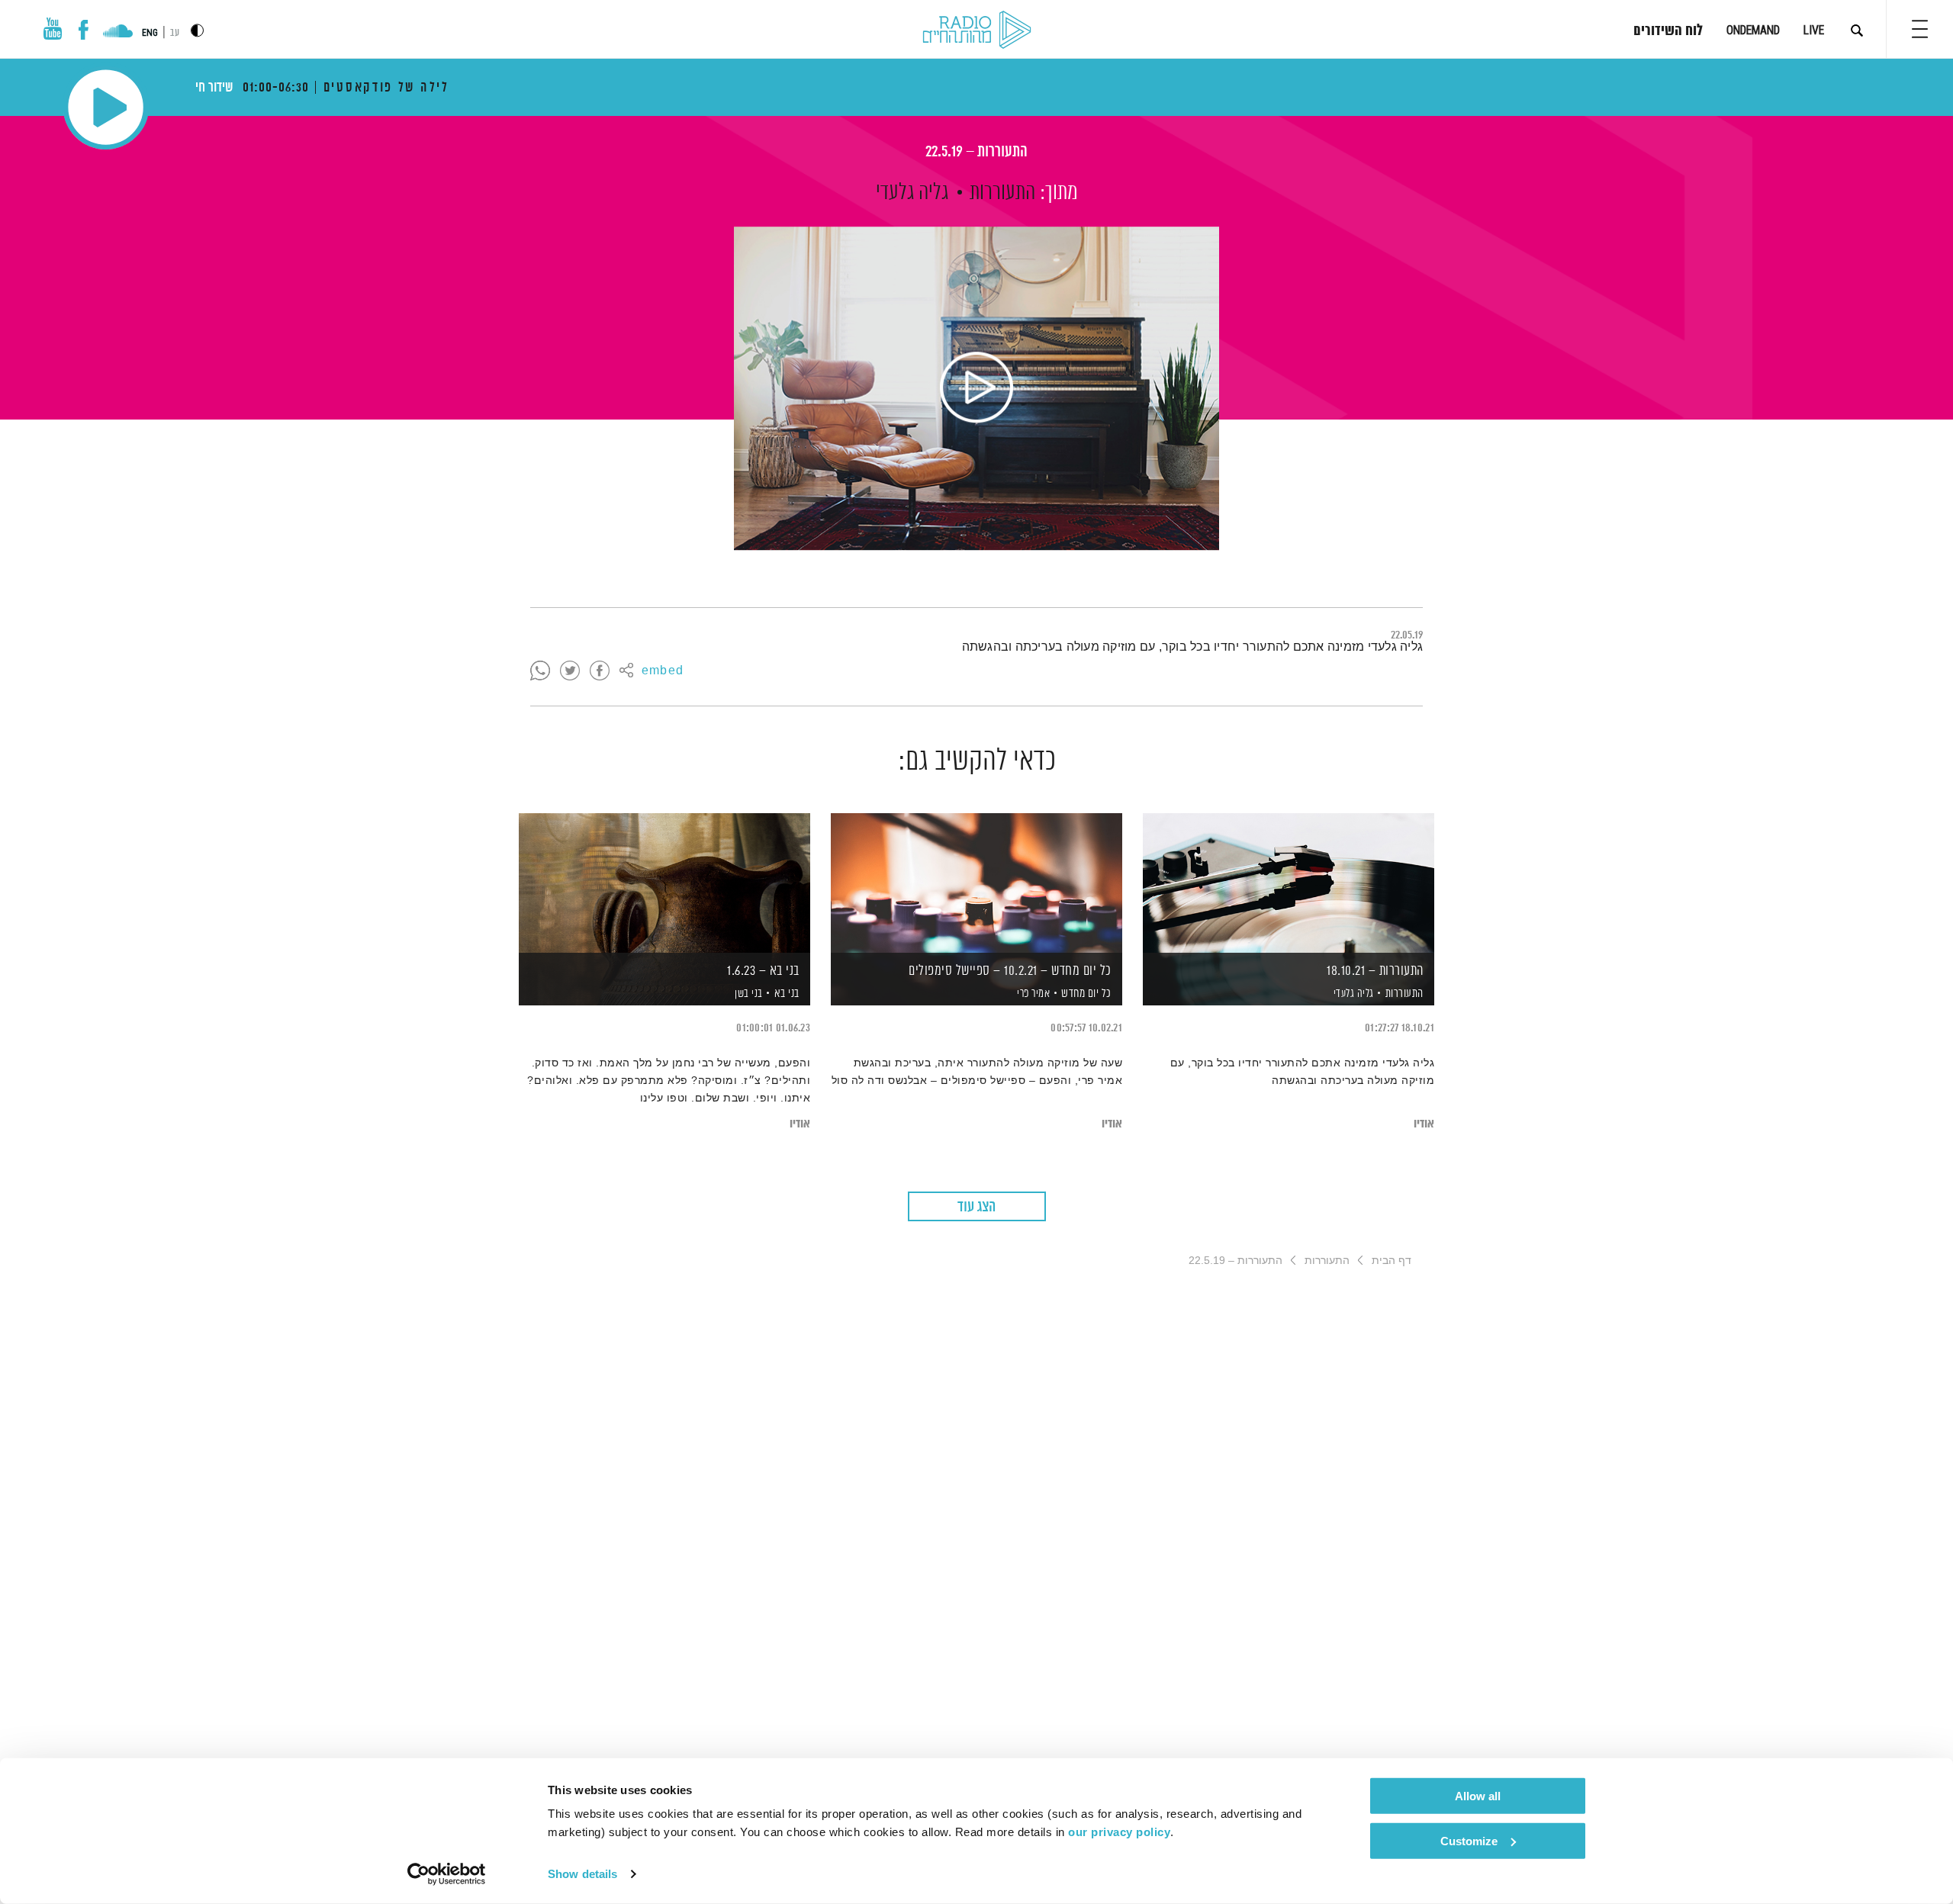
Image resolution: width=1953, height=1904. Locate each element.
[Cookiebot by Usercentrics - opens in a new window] (447, 1874)
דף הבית (1392, 1260)
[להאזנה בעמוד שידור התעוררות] (976, 388)
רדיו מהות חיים (977, 31)
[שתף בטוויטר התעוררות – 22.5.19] (570, 671)
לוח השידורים (1668, 31)
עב (175, 33)
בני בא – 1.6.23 (763, 971)
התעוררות (1002, 193)
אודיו (1424, 1124)
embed (663, 671)
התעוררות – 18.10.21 (1375, 971)
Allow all (1478, 1796)
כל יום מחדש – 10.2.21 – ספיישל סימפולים (1010, 971)
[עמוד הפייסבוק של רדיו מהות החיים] (84, 30)
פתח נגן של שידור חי (106, 107)
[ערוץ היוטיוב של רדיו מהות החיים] (53, 29)
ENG (150, 33)
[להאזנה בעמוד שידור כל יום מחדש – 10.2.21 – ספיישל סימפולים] (976, 883)
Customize (1469, 1840)
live (1814, 30)
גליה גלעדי (912, 193)
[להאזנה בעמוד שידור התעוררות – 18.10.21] (1289, 883)
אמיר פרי (1033, 994)
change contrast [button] (197, 30)
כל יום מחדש (1086, 994)
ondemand (1753, 30)
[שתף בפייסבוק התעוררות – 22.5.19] (600, 671)
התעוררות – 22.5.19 (976, 152)
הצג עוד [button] (976, 1207)
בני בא (787, 994)
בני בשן (748, 994)
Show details (582, 1874)
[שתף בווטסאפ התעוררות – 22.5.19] (540, 671)
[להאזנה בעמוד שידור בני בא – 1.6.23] (664, 883)
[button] (1920, 29)
